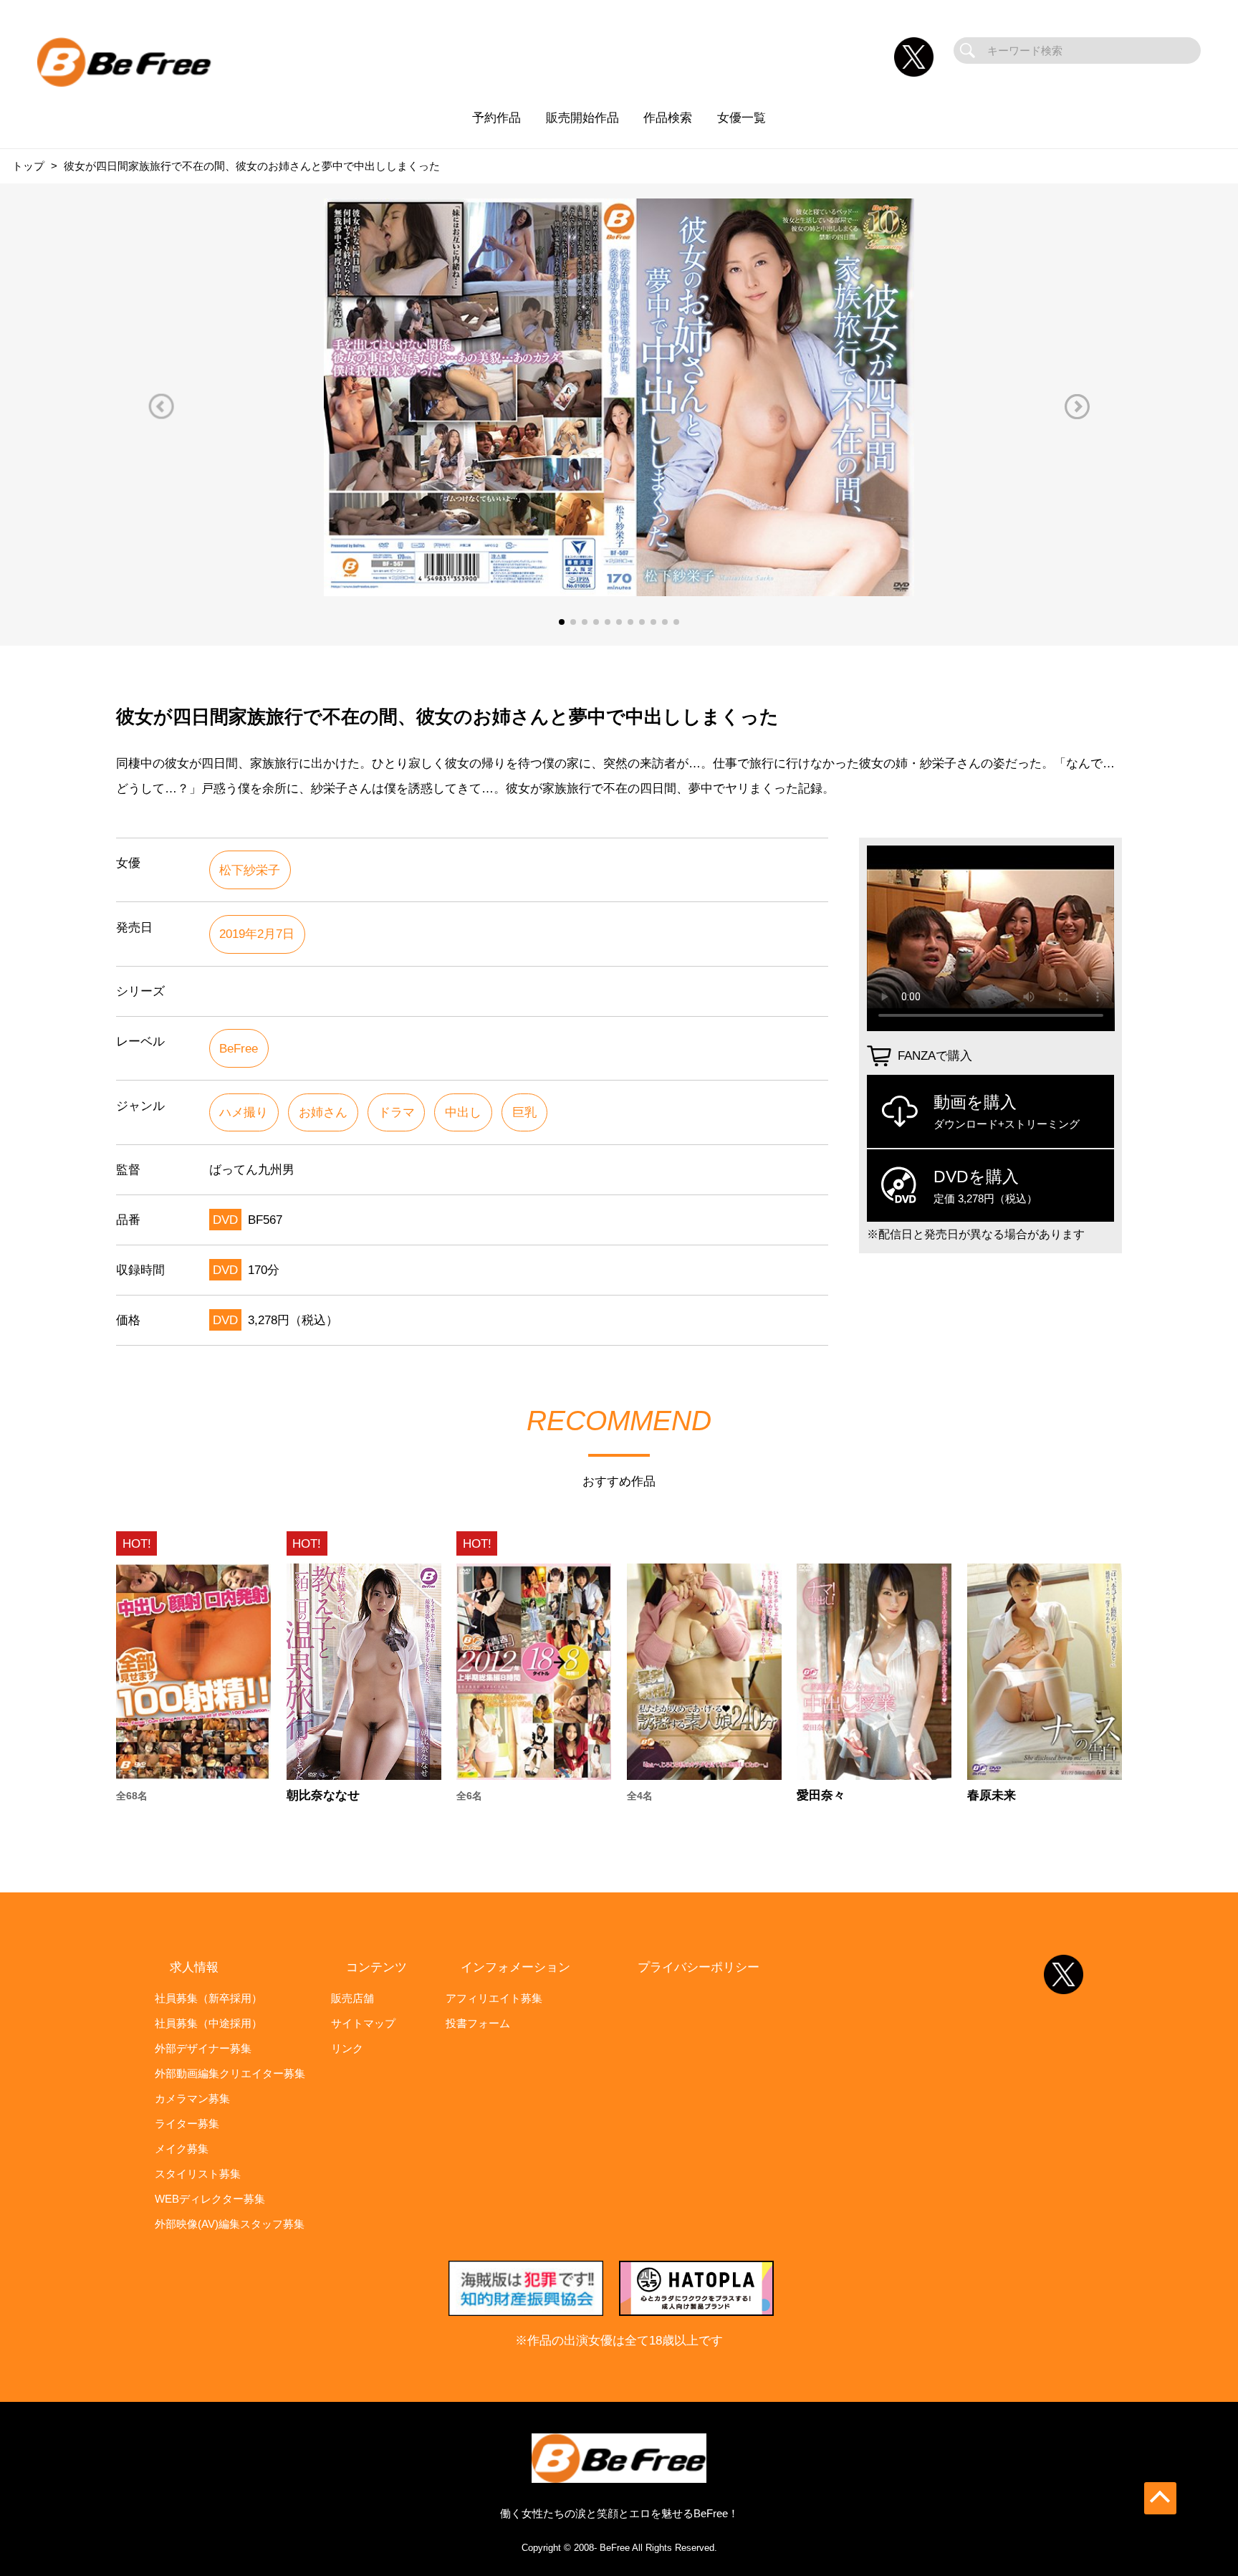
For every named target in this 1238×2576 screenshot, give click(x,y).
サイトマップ (363, 2023)
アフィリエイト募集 (494, 1998)
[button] (161, 407)
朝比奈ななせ (323, 1795)
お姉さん (323, 1112)
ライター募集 (187, 2123)
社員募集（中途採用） (208, 2023)
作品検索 (668, 118)
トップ (28, 166)
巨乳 (524, 1112)
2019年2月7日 (257, 934)
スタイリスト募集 (198, 2174)
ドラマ (397, 1112)
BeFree (239, 1048)
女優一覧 (742, 118)
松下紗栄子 (250, 870)
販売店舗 (352, 1998)
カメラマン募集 (192, 2098)
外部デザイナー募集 (203, 2048)
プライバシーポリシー (699, 1967)
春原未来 (992, 1795)
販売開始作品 (582, 118)
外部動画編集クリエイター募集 (230, 2073)
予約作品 (496, 118)
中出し (463, 1112)
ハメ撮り (244, 1112)
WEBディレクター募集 (210, 2199)
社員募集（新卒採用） (208, 1998)
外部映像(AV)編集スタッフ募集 (230, 2224)
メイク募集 (182, 2149)
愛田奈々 (821, 1795)
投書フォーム (478, 2023)
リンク (347, 2048)
